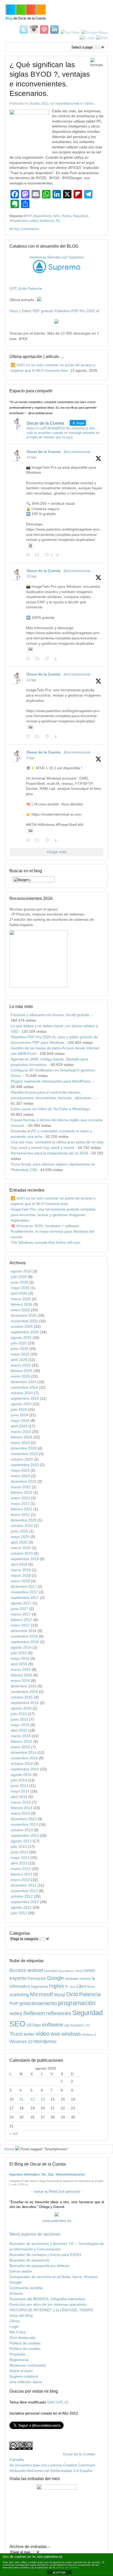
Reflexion (34, 2013)
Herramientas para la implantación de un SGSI (50, 1153)
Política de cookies (25, 2343)
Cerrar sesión (21, 2271)
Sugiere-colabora (24, 2376)
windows (71, 2034)
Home (9, 2149)
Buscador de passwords (29, 2260)
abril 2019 (19, 1564)
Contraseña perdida (26, 2288)
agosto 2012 (21, 1907)
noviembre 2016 (24, 1636)
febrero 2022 (22, 1492)
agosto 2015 (21, 1708)
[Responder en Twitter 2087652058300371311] (29, 737)
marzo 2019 (21, 1570)
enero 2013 (20, 1880)
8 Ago (31, 758)
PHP (14, 2004)
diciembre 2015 (24, 1686)
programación (77, 2003)
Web (55, 2034)
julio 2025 (19, 1343)
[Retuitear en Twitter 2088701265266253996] (38, 555)
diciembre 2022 (24, 1481)
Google (55, 1978)
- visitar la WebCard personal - (57, 2191)
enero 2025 (20, 1376)
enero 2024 (20, 1443)
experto (18, 1978)
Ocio (72, 1994)
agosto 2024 (21, 1404)
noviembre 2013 (24, 1824)
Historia (85, 1979)
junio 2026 (19, 1282)
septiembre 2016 (25, 1642)
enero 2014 (20, 1813)
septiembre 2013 (25, 1835)
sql (67, 2025)
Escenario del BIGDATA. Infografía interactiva (47, 2299)
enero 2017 (20, 1625)
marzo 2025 (21, 1365)
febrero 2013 (22, 1874)
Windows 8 (89, 2035)
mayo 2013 (20, 1858)
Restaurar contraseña (28, 2365)
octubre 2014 (22, 1764)
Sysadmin (77, 2025)
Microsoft (42, 1994)
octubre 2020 (22, 1526)
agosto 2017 (21, 1603)
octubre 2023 (22, 1459)
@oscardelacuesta (77, 452)
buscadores (66, 1971)
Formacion (37, 1978)
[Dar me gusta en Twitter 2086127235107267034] (48, 841)
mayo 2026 (20, 1288)
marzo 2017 (21, 1614)
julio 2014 (19, 1780)
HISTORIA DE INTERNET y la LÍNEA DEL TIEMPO (51, 2310)
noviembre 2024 (24, 1387)
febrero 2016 (22, 1675)
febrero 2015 (22, 1741)
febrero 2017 (22, 1620)
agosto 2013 (21, 1841)
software (53, 2024)
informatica (20, 1986)
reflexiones (59, 2013)
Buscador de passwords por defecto (39, 2266)
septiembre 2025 (25, 1332)
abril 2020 (19, 1542)
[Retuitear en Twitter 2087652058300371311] (38, 737)
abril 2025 (19, 1360)
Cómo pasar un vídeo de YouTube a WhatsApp (50, 1109)
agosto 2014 (21, 1775)
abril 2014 (19, 1797)
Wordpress (45, 2041)
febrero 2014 (22, 1808)
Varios (89, 104)
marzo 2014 (21, 1802)
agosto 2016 (21, 1647)
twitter (29, 2034)
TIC (58, 221)
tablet (34, 221)
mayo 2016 (20, 1658)
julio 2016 (19, 1653)
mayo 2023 (20, 1470)
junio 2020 (19, 1531)
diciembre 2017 (24, 1586)
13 (43, 2099)
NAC (57, 216)
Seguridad (81, 216)
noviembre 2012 (24, 1891)
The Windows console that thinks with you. (46, 1242)
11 (21, 2099)
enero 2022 (20, 1498)
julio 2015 (19, 1714)
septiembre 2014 (25, 1769)
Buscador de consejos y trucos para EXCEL (46, 2255)
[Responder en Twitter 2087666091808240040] (29, 659)
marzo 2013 (21, 1869)
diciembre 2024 (24, 1382)
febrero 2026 (22, 1304)
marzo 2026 (21, 1299)
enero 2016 (20, 1681)
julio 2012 (19, 1913)
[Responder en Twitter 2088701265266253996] (29, 555)
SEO (17, 2024)
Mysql (60, 1995)
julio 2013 (19, 1847)
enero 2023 (20, 1476)
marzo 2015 (21, 1736)
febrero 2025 (22, 1371)
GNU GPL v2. (58, 2402)
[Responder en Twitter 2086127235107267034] (29, 841)
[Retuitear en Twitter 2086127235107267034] (38, 841)
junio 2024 (19, 1415)
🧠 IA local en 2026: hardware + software (45, 1226)
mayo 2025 (20, 1354)
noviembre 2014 (24, 1758)
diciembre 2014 (24, 1752)
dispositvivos (43, 216)
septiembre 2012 (25, 1902)
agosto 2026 (21, 1271)
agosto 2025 (21, 1338)
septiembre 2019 (25, 1559)
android (35, 1970)
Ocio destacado (22, 2338)
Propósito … (20, 2354)
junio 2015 (19, 1719)
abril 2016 (19, 1664)
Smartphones (19, 221)
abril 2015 (19, 1730)
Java (72, 1987)
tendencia (47, 221)
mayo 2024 (20, 1421)
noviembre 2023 (24, 1454)
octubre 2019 (22, 1553)
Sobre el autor (21, 2371)
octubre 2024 (22, 1393)
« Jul (13, 2133)
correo (89, 1970)
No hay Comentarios (24, 229)
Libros (15, 2321)
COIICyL (23, 2185)
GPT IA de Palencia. (26, 288)
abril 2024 (19, 1426)
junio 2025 (19, 1349)
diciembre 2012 (24, 1885)
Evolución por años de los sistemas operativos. (48, 2304)
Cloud (79, 1971)
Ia (93, 1978)
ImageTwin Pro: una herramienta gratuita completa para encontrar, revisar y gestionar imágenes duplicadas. (53, 1215)
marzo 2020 (21, 1548)
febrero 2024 (22, 1437)
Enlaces (16, 2293)
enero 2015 (20, 1747)
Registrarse (19, 2360)
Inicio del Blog (21, 2315)
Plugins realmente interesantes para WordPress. (51, 1081)
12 (33, 2099)
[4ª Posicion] (39, 986)
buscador (51, 1971)
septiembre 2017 (25, 1598)
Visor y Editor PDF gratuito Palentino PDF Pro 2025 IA (54, 311)
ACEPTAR (59, 2573)
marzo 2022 (21, 1487)
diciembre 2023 (24, 1448)
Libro (81, 1986)
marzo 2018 (21, 1575)
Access (18, 1970)
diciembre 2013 (24, 1819)
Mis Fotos (18, 2332)
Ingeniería (39, 1986)
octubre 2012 (22, 1896)
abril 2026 (19, 1293)
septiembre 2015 (25, 1703)
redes (16, 2013)
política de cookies (67, 2567)
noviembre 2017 (24, 1592)
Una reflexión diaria (26, 2382)
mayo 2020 (20, 1537)
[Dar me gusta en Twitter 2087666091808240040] (48, 659)
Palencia (90, 1994)
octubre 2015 (22, 1697)
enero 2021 (20, 1515)
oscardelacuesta (68, 104)
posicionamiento (38, 2003)
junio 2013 (19, 1852)
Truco (16, 2034)
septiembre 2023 (25, 1465)
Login (14, 2327)
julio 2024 (19, 1409)
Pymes (67, 216)
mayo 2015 (20, 1725)
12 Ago (32, 576)
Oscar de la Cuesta (43, 452)
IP (67, 1987)
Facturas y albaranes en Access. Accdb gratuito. (51, 1015)
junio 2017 (19, 1609)
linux (91, 1986)
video (43, 2034)
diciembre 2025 (24, 1315)
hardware (72, 1979)
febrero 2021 (22, 1509)
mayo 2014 (20, 1791)
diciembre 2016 (24, 1631)
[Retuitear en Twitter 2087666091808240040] (38, 659)
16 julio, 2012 (39, 104)
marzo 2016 (21, 1669)
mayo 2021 (20, 1504)
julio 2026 (19, 1277)
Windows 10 (21, 2041)
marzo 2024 (21, 1432)
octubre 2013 (22, 1830)
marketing (19, 1995)
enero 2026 (20, 1310)
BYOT (28, 216)
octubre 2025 (22, 1326)
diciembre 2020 (24, 1520)
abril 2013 (19, 1863)
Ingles (56, 1986)
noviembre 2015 (24, 1692)
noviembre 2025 (24, 1321)
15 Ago (32, 457)
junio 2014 (19, 1786)
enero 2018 (20, 1581)
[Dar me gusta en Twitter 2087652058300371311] (48, 737)
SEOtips (34, 2025)
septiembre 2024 (25, 1398)
